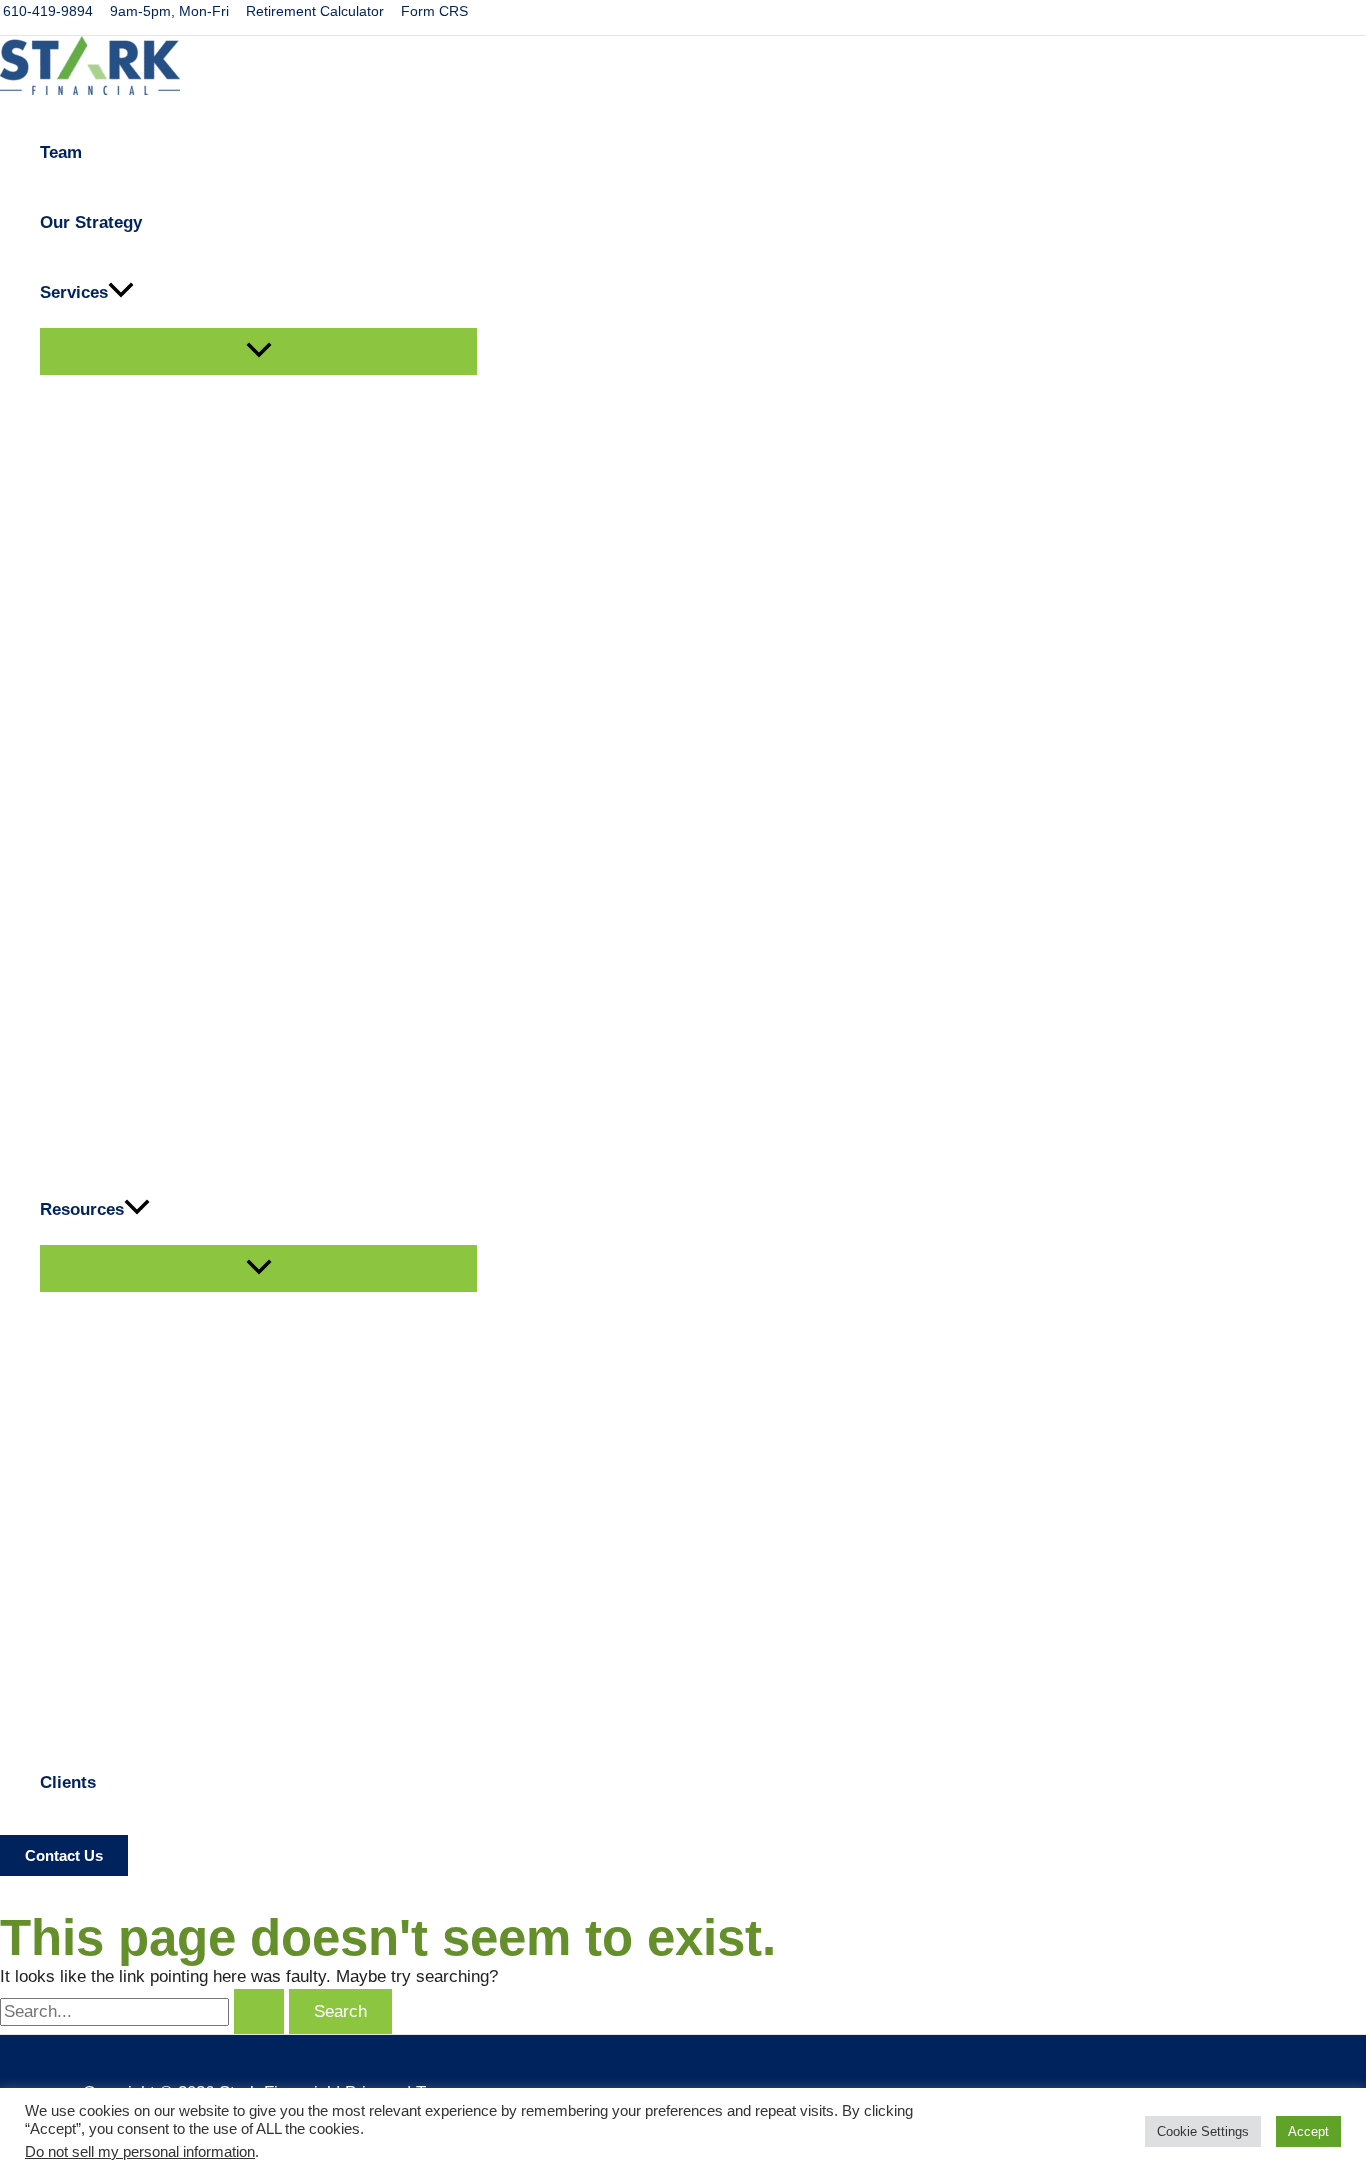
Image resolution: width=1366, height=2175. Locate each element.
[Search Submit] (259, 2011)
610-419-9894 (48, 11)
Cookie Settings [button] (1203, 2131)
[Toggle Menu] (258, 351)
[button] (121, 293)
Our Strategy (91, 222)
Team (61, 152)
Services (74, 292)
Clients (68, 1782)
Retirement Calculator (315, 11)
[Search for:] (144, 2011)
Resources (82, 1209)
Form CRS (434, 11)
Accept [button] (1308, 2131)
